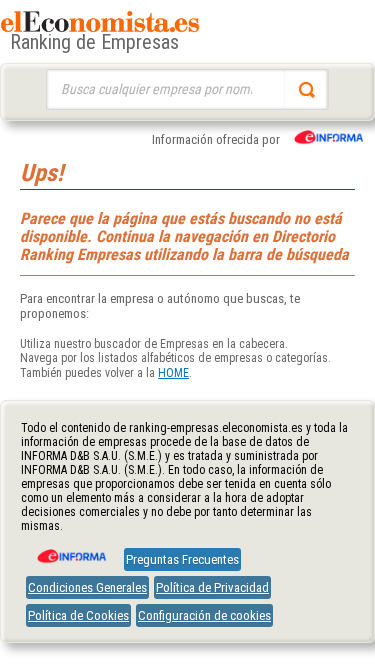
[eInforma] (70, 549)
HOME (173, 373)
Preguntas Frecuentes (182, 559)
